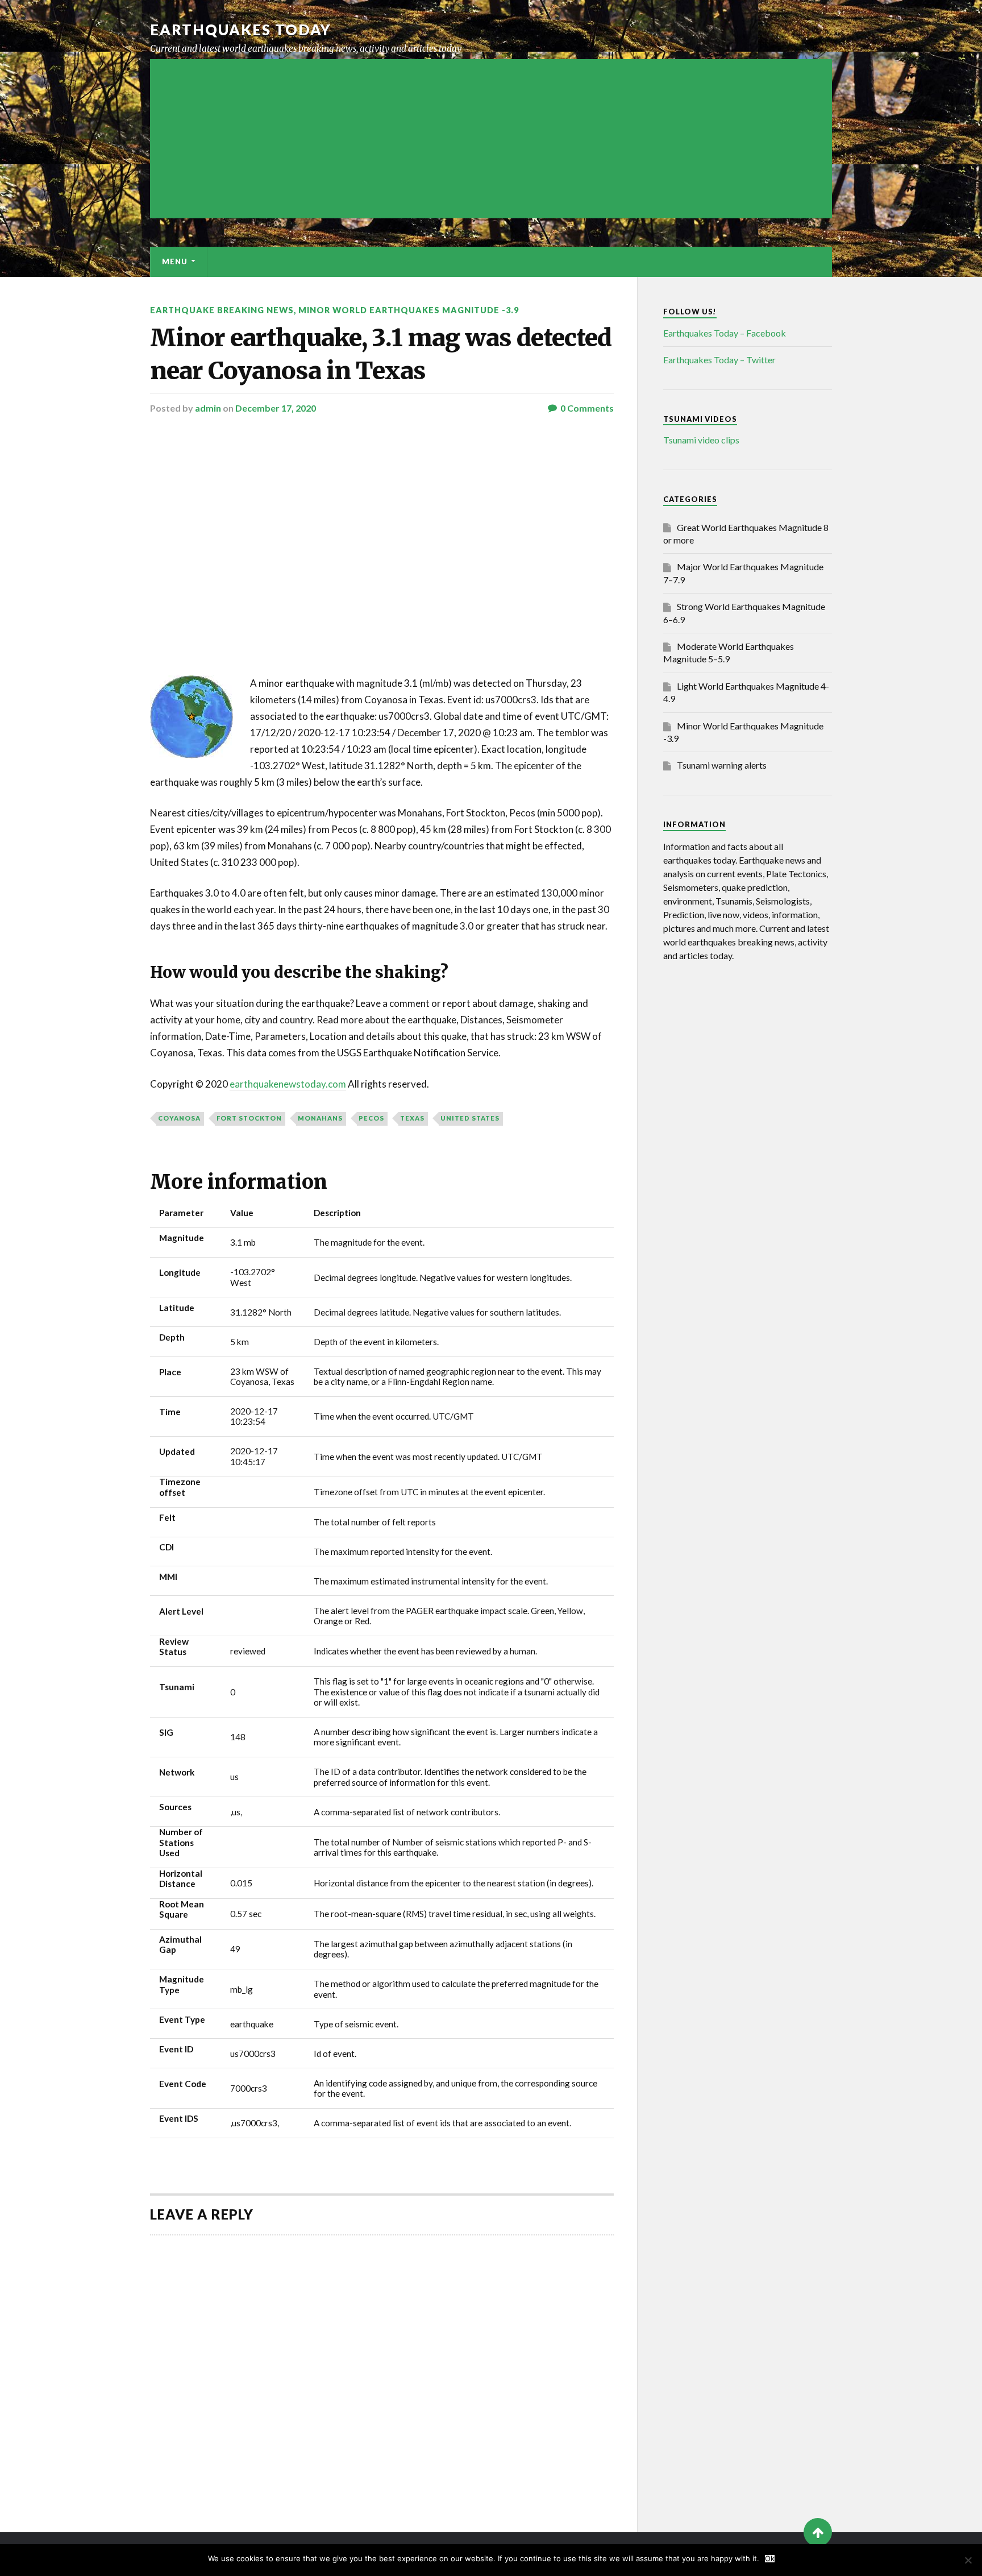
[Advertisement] (491, 139)
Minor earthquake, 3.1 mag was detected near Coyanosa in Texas (381, 354)
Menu (175, 262)
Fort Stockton (249, 1118)
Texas (412, 1118)
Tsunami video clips (701, 440)
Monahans (320, 1118)
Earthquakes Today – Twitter (719, 360)
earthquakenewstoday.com (288, 1084)
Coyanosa (179, 1118)
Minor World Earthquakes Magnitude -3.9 (409, 310)
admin (208, 408)
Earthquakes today (241, 30)
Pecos (371, 1118)
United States (470, 1118)
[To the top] (818, 2532)
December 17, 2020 (276, 408)
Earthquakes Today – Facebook (725, 333)
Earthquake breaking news (222, 310)
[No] (968, 2560)
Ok (770, 2559)
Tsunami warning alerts (722, 765)
